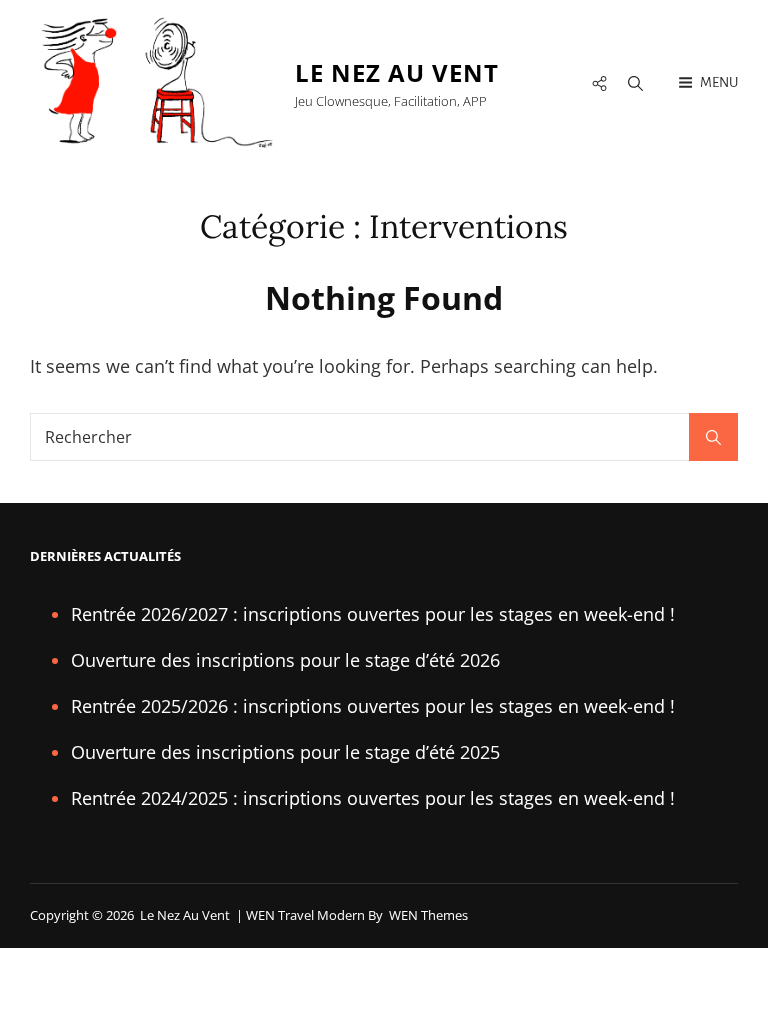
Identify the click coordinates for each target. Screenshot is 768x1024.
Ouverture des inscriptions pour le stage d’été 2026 (285, 660)
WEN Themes (428, 915)
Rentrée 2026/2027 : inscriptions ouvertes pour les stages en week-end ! (373, 614)
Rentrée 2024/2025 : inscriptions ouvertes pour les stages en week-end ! (373, 798)
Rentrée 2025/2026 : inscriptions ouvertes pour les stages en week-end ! (373, 706)
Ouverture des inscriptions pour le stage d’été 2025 (285, 752)
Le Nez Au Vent (397, 72)
